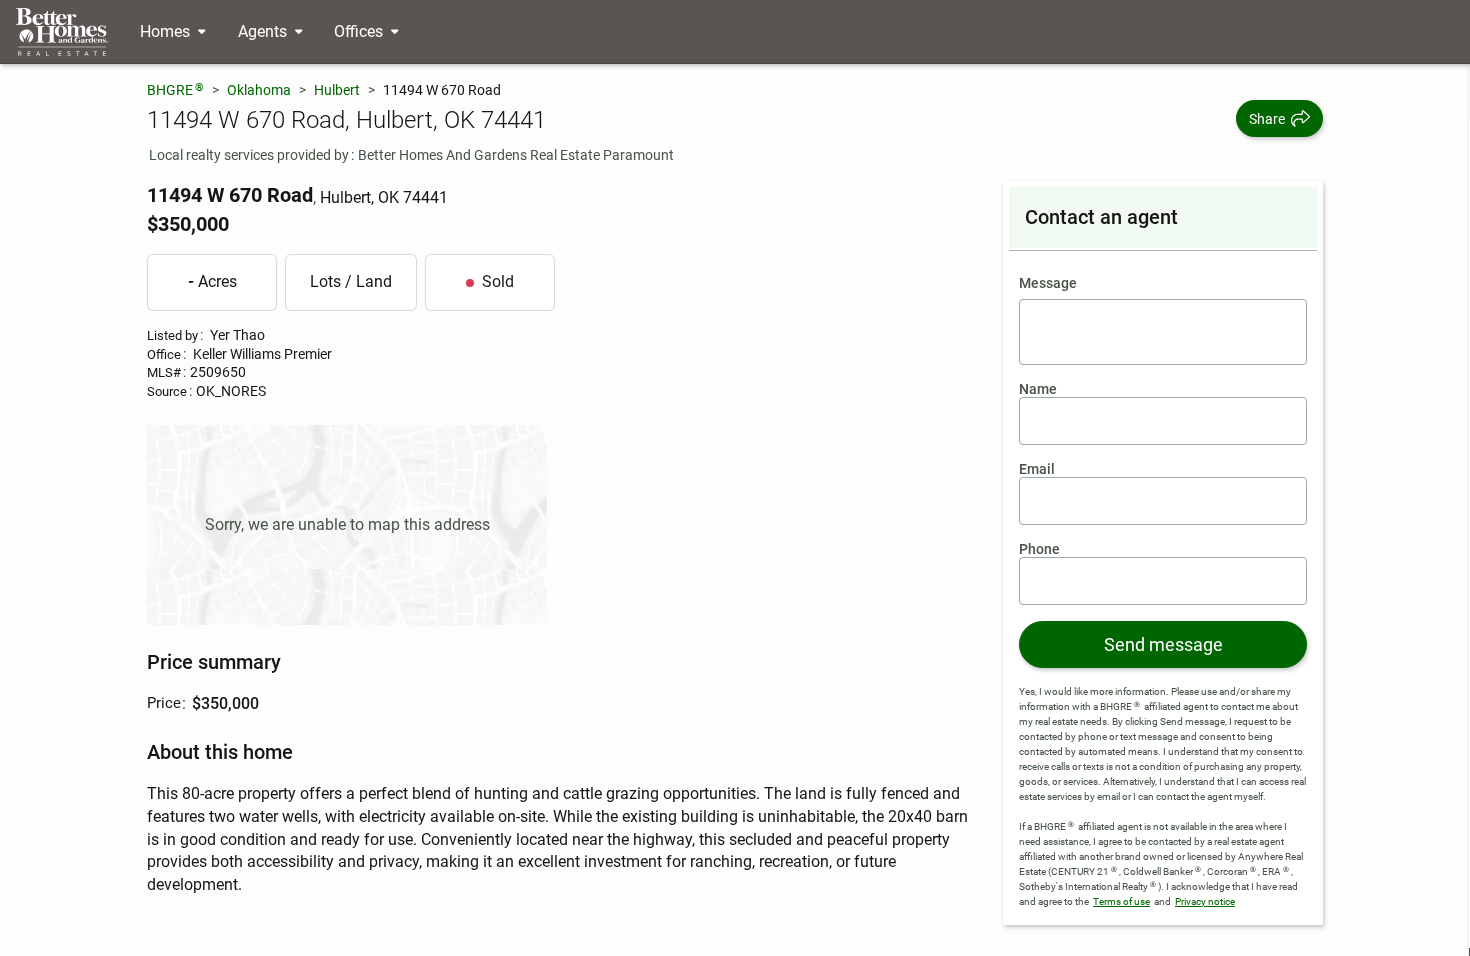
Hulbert (337, 90)
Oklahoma (259, 90)
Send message (1163, 644)
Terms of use (1121, 901)
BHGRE (175, 89)
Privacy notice (1205, 901)
